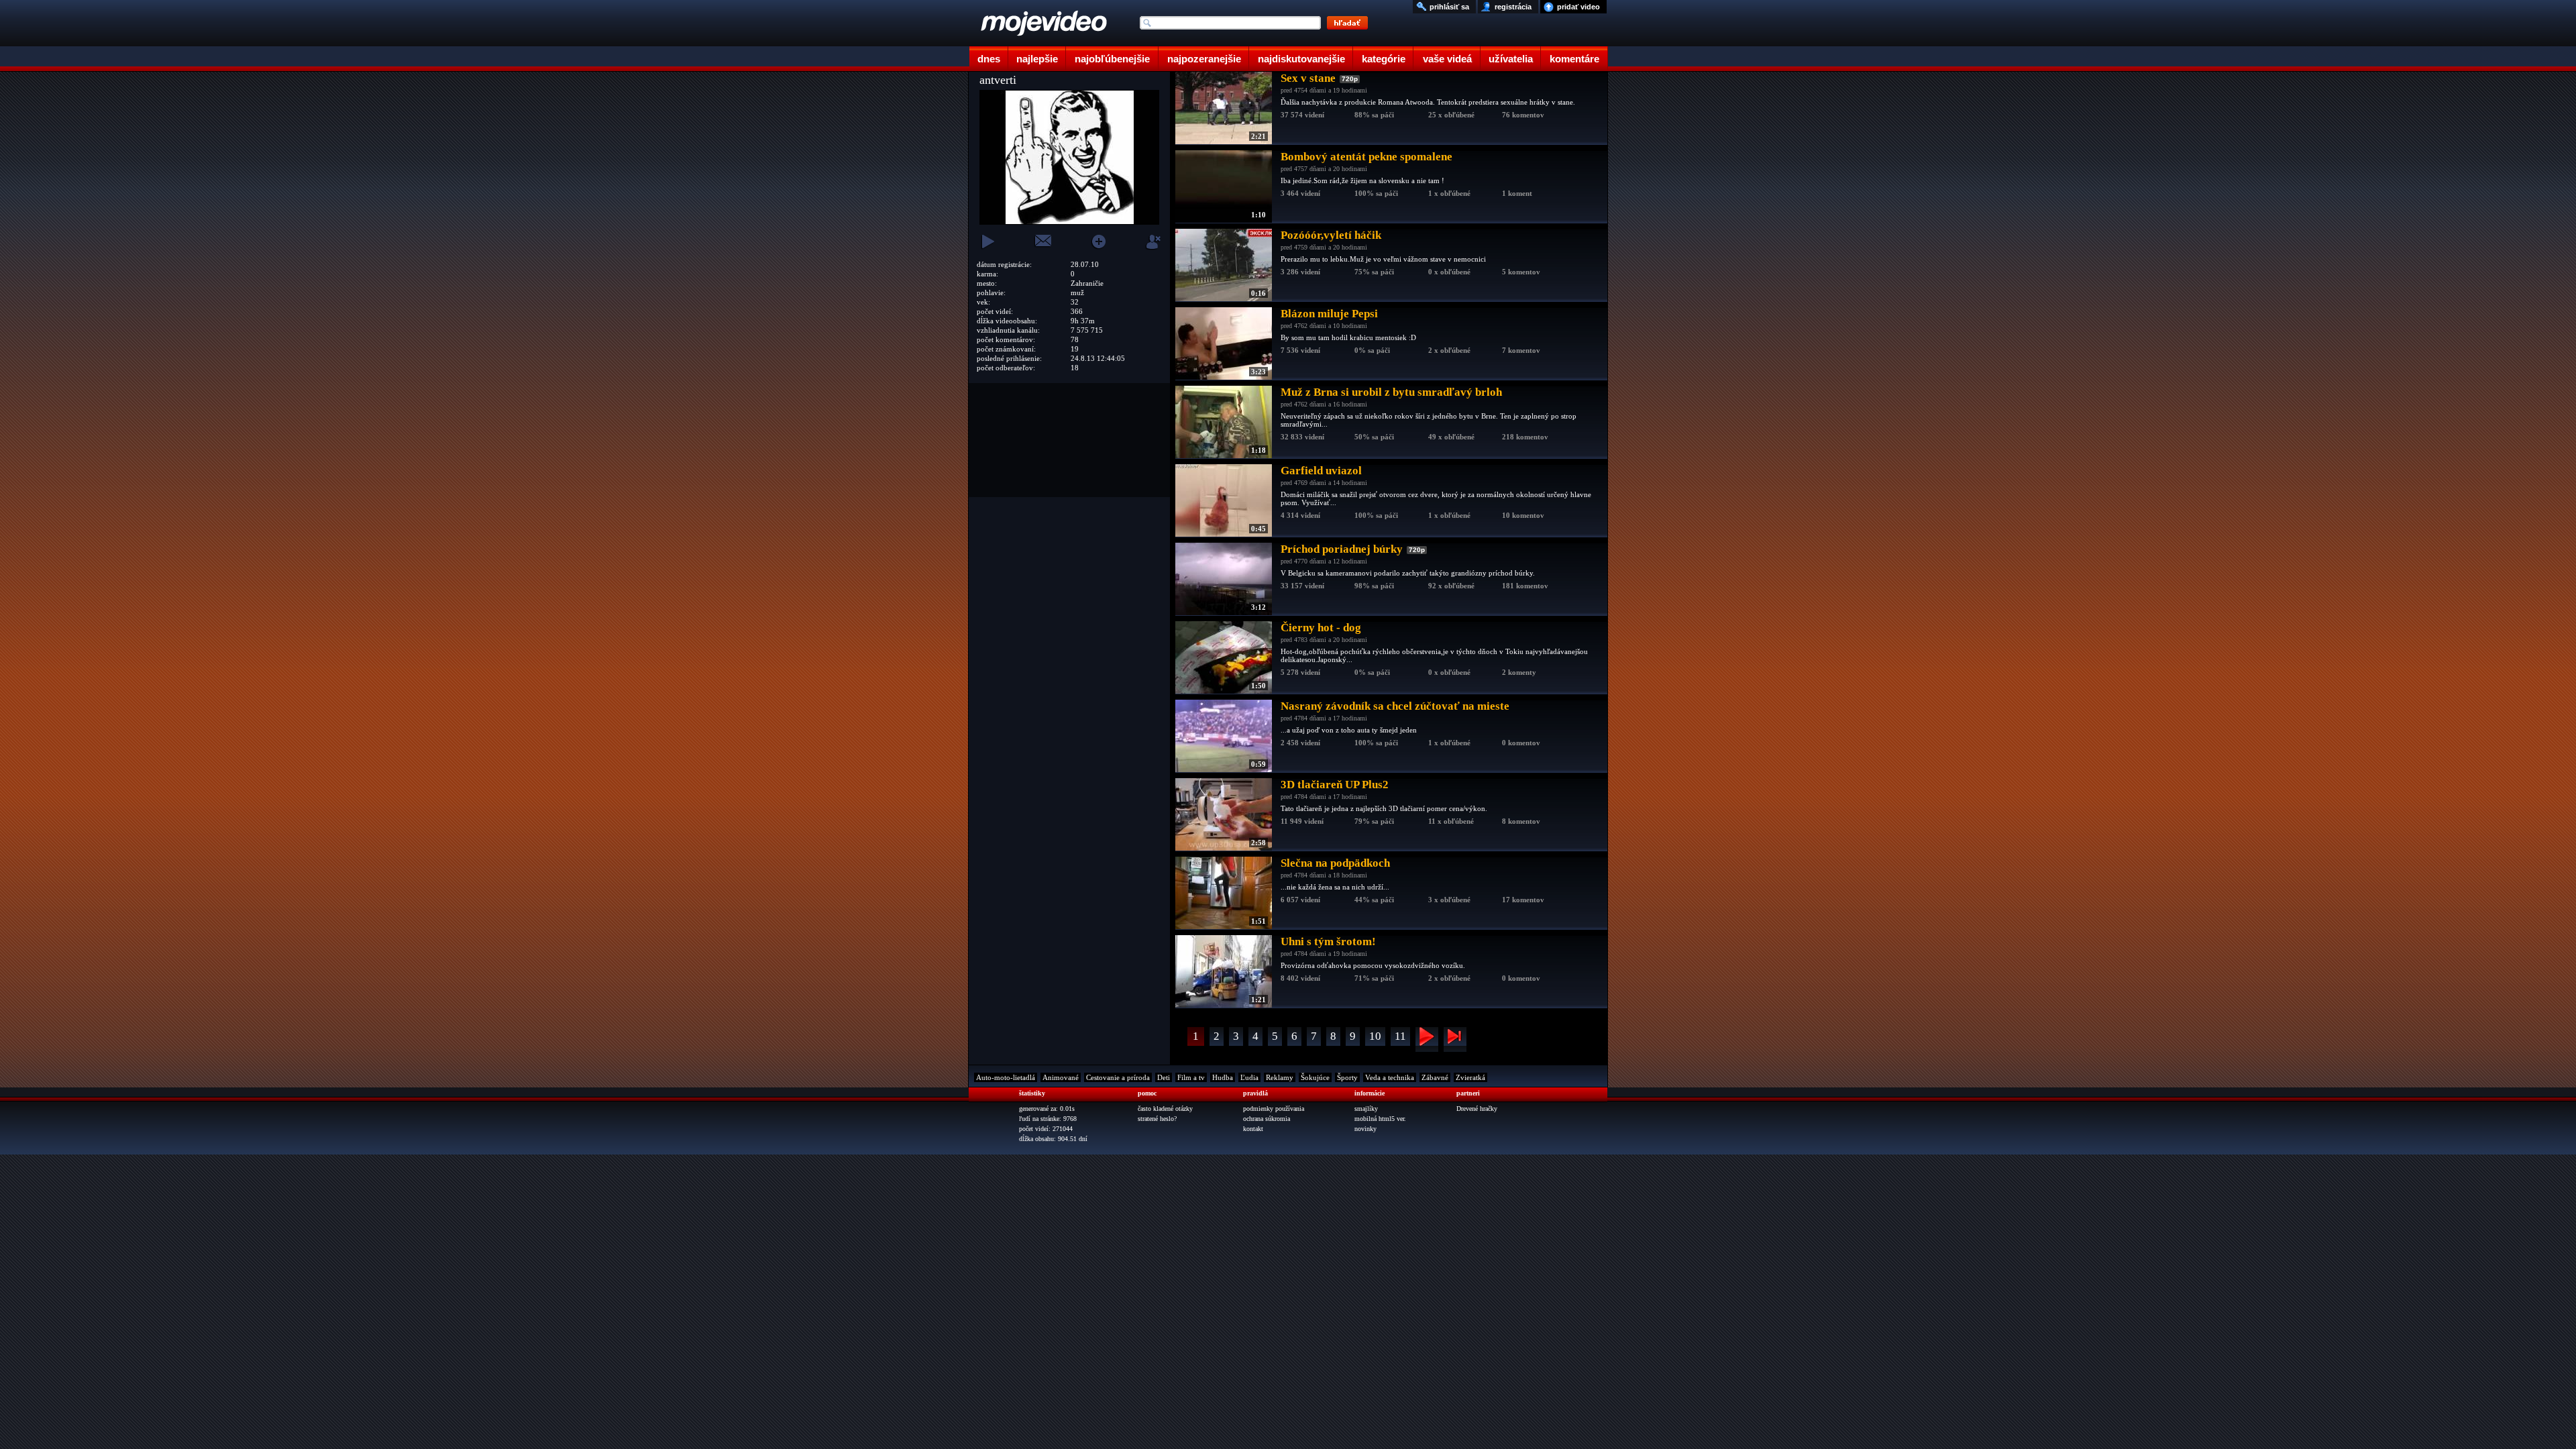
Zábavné (1435, 1077)
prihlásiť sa (1449, 7)
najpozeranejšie (1204, 59)
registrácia (1513, 7)
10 (1375, 1036)
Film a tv (1191, 1077)
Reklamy (1280, 1077)
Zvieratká (1470, 1077)
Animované (1061, 1077)
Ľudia (1249, 1077)
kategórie (1384, 59)
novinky (1365, 1129)
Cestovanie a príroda (1118, 1077)
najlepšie (1037, 59)
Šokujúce (1315, 1077)
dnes (989, 59)
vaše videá (1447, 59)
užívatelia (1511, 59)
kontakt (1253, 1129)
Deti (1164, 1077)
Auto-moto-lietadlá (1006, 1077)
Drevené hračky (1477, 1109)
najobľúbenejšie (1112, 59)
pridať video (1578, 7)
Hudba (1223, 1077)
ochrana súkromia (1267, 1119)
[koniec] (1455, 1039)
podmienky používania (1274, 1109)
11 (1400, 1036)
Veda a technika (1390, 1077)
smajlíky (1366, 1109)
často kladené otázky (1165, 1109)
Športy (1347, 1077)
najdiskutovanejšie (1301, 59)
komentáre (1574, 59)
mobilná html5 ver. (1380, 1119)
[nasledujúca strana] (1427, 1039)
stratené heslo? (1157, 1119)
